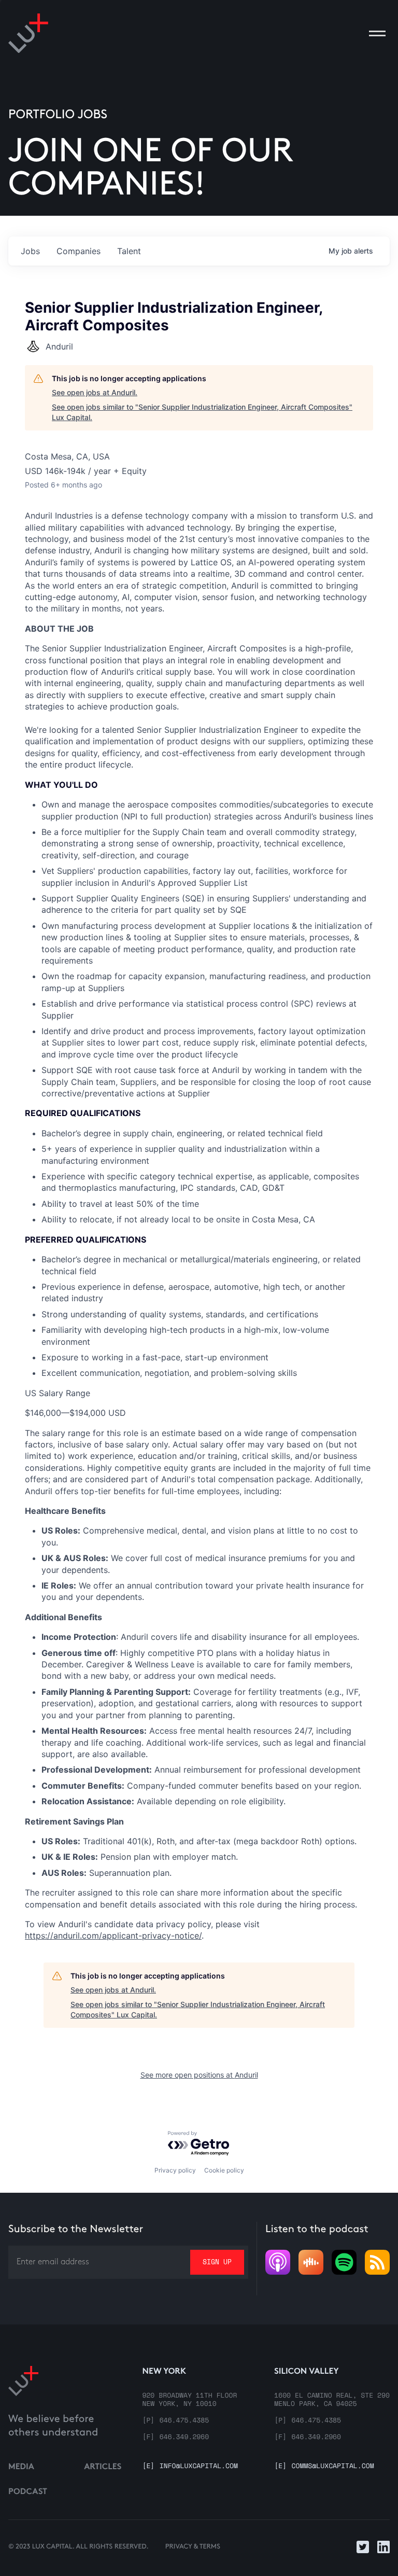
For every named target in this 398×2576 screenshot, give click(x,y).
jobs (30, 251)
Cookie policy (224, 2170)
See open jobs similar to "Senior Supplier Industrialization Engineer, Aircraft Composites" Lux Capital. (202, 412)
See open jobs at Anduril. (95, 392)
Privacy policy (175, 2170)
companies (79, 251)
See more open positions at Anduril (199, 2075)
